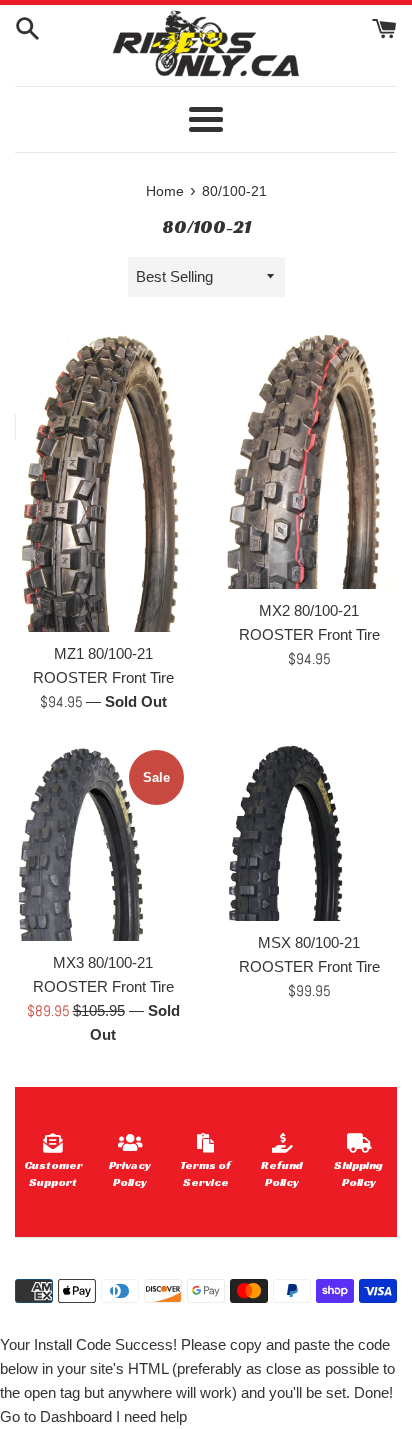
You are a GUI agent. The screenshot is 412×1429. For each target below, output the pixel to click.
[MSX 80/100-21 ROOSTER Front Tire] (309, 832)
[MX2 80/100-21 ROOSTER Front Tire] (309, 458)
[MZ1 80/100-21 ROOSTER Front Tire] (103, 480)
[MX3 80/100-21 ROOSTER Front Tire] (103, 842)
